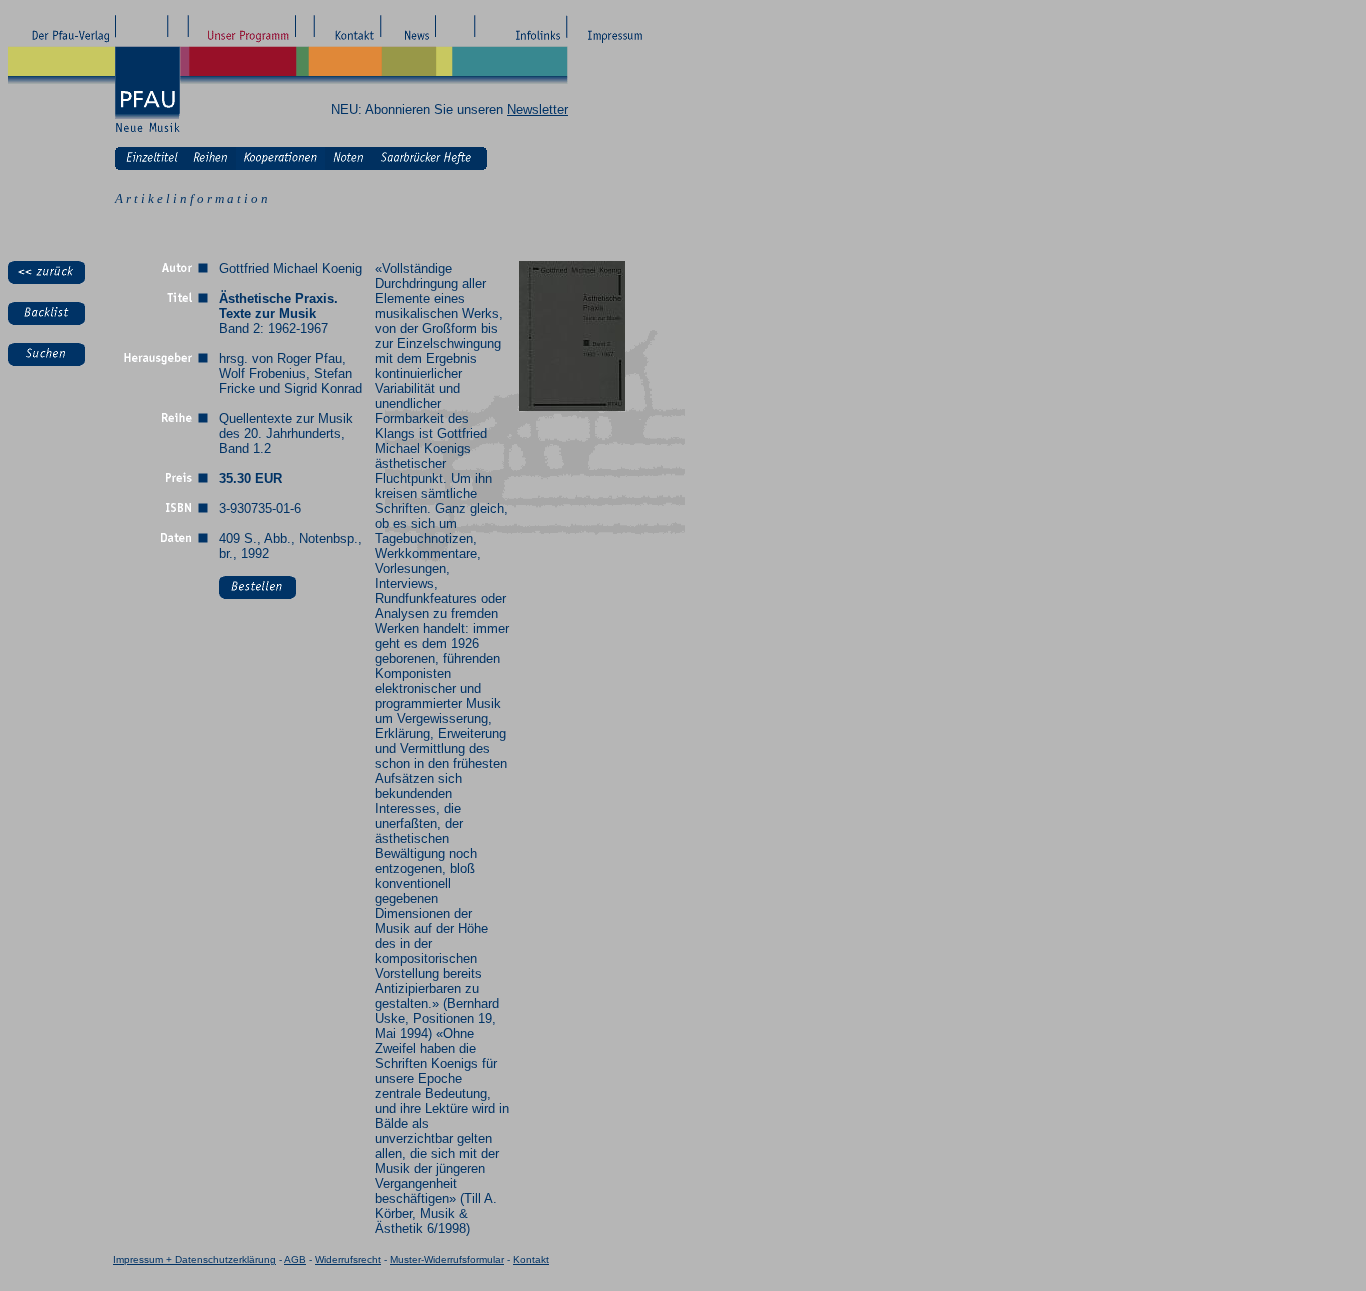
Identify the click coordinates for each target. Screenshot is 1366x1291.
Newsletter (537, 109)
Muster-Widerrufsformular (447, 1259)
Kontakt (531, 1259)
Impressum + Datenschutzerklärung (194, 1259)
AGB (295, 1259)
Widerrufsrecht (348, 1259)
